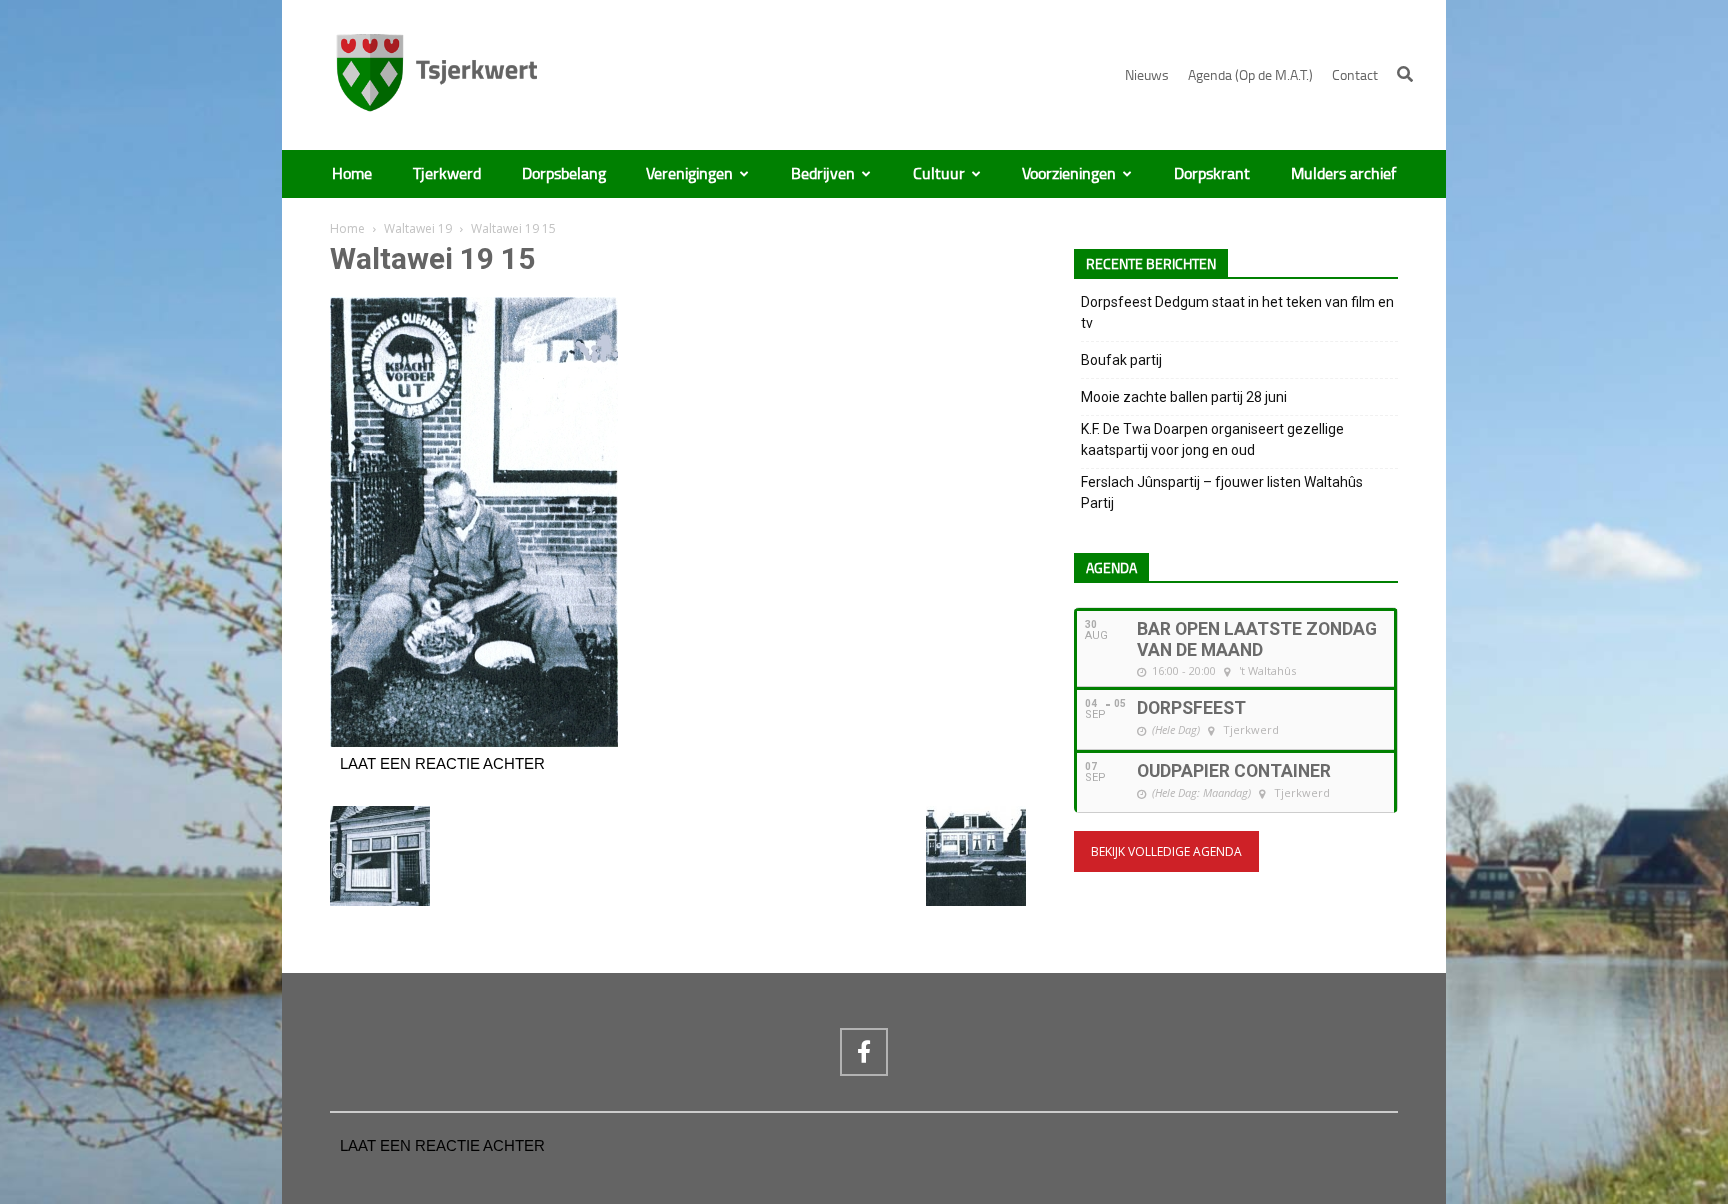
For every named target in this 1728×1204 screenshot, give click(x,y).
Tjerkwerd (447, 174)
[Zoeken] (1405, 74)
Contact (1355, 75)
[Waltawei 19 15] (474, 742)
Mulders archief (1343, 174)
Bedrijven (823, 174)
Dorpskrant (1212, 174)
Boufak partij (1121, 360)
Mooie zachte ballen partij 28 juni (1184, 397)
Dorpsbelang (564, 174)
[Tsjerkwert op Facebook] (864, 1052)
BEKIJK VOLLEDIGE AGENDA (1166, 851)
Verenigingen (689, 174)
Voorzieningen (1069, 174)
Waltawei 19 (418, 228)
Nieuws (1147, 75)
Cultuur (939, 174)
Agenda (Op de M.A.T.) (1250, 75)
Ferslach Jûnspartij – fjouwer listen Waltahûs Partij (1222, 492)
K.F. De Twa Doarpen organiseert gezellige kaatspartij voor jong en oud (1212, 439)
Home (352, 174)
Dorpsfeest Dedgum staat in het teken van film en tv (1237, 312)
